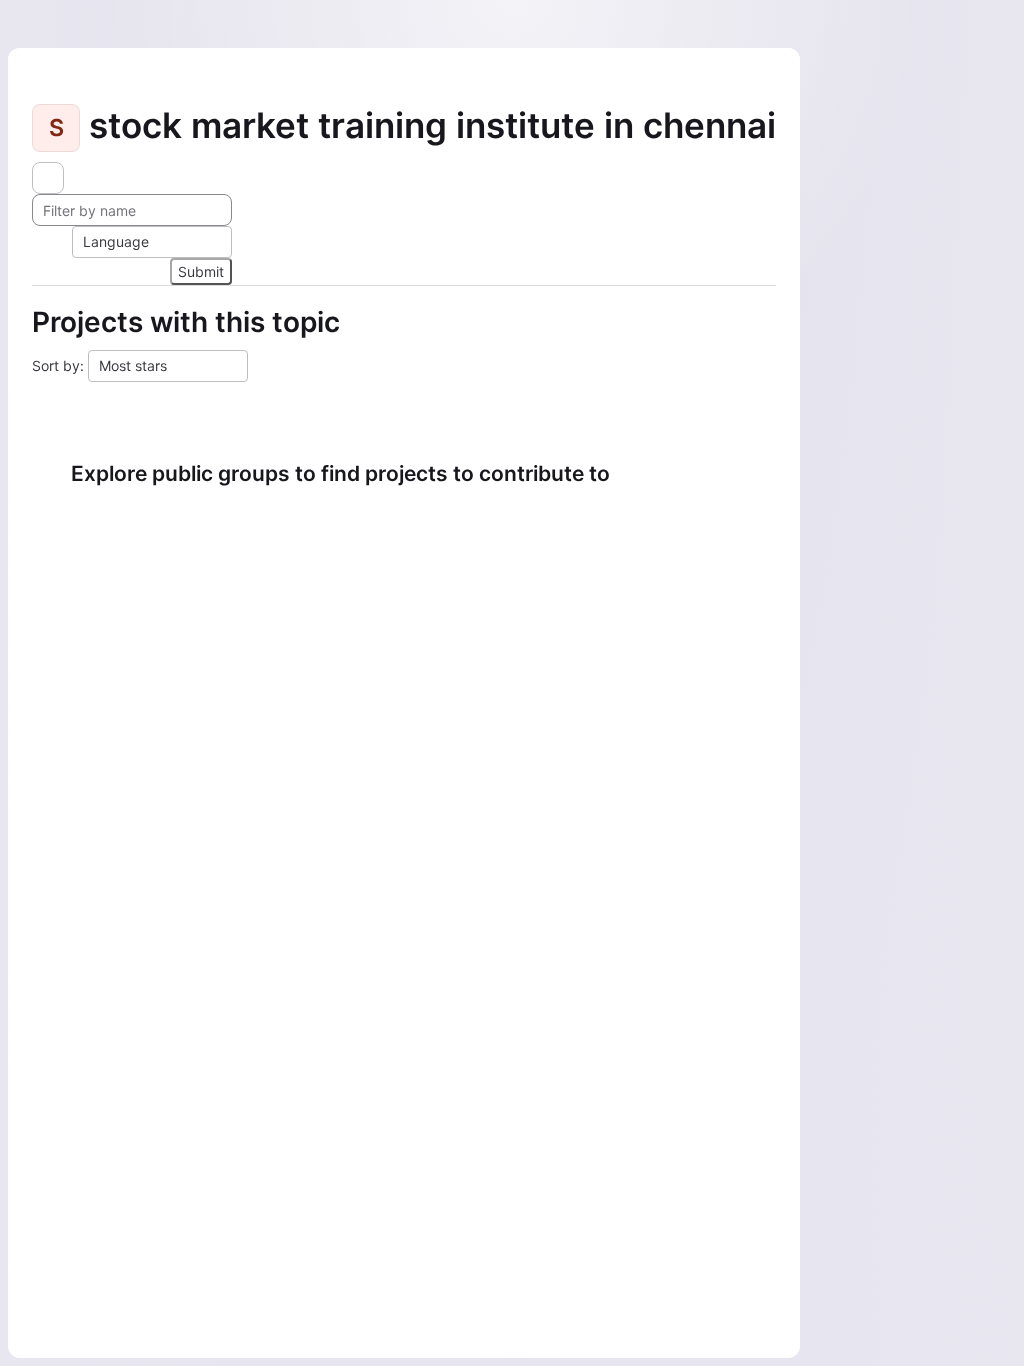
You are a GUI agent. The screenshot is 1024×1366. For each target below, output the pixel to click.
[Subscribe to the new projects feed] (48, 178)
